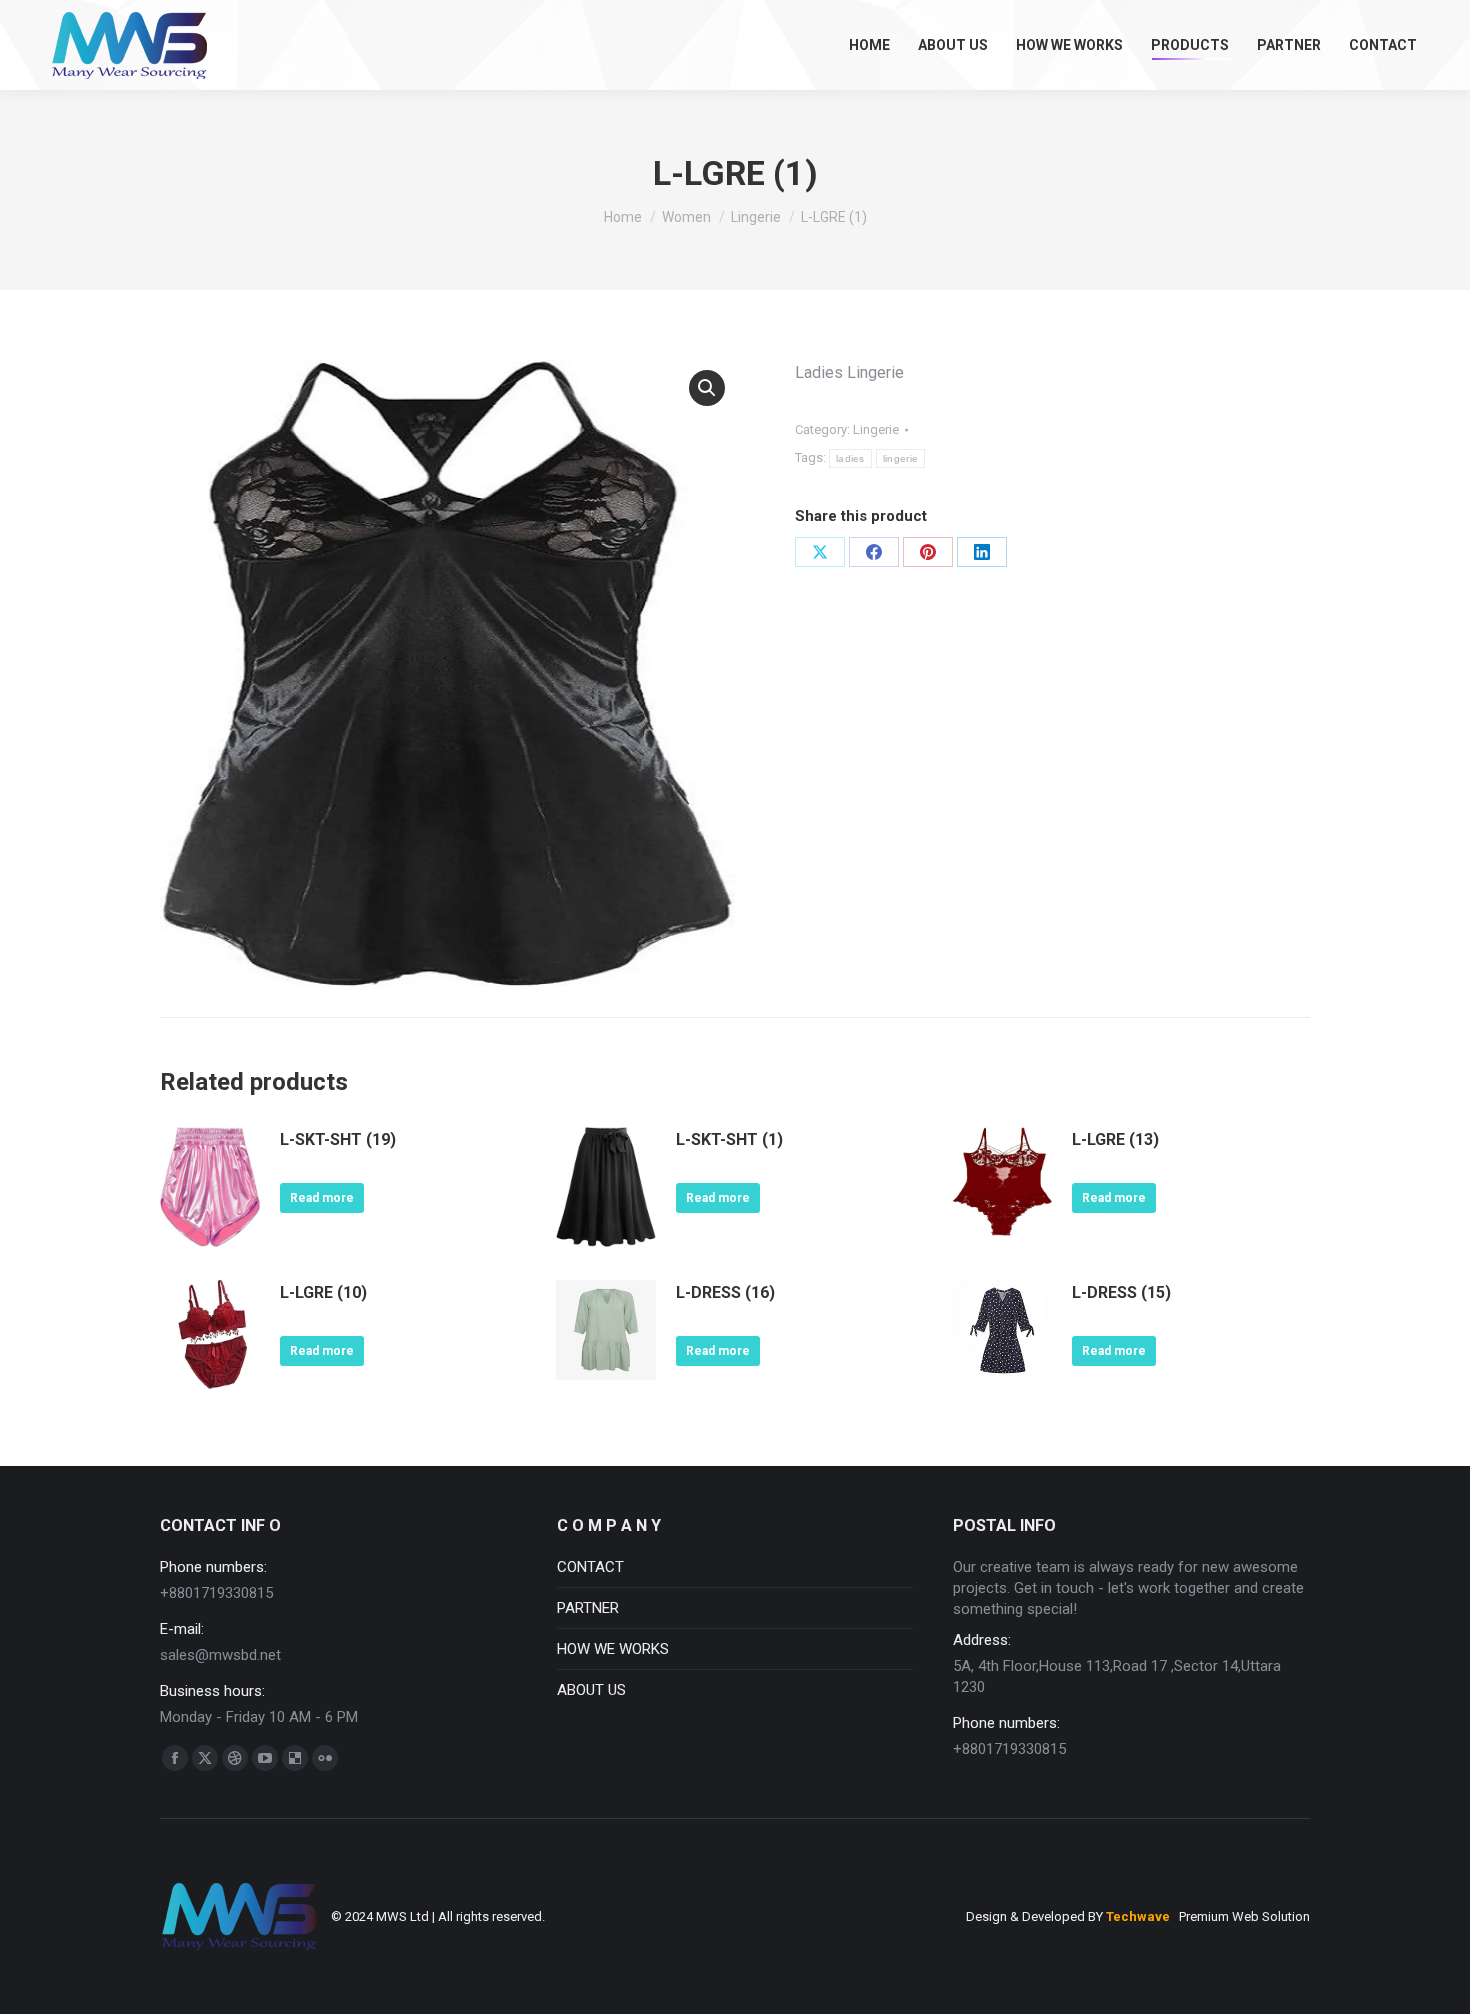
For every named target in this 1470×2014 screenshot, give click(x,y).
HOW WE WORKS (613, 1649)
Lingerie (876, 429)
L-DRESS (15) (1121, 1292)
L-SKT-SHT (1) (729, 1139)
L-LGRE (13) (1115, 1139)
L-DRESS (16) (725, 1292)
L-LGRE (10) (323, 1292)
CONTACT (590, 1567)
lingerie (900, 458)
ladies (850, 458)
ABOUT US (591, 1690)
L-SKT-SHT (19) (338, 1139)
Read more (322, 1198)
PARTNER (588, 1608)
